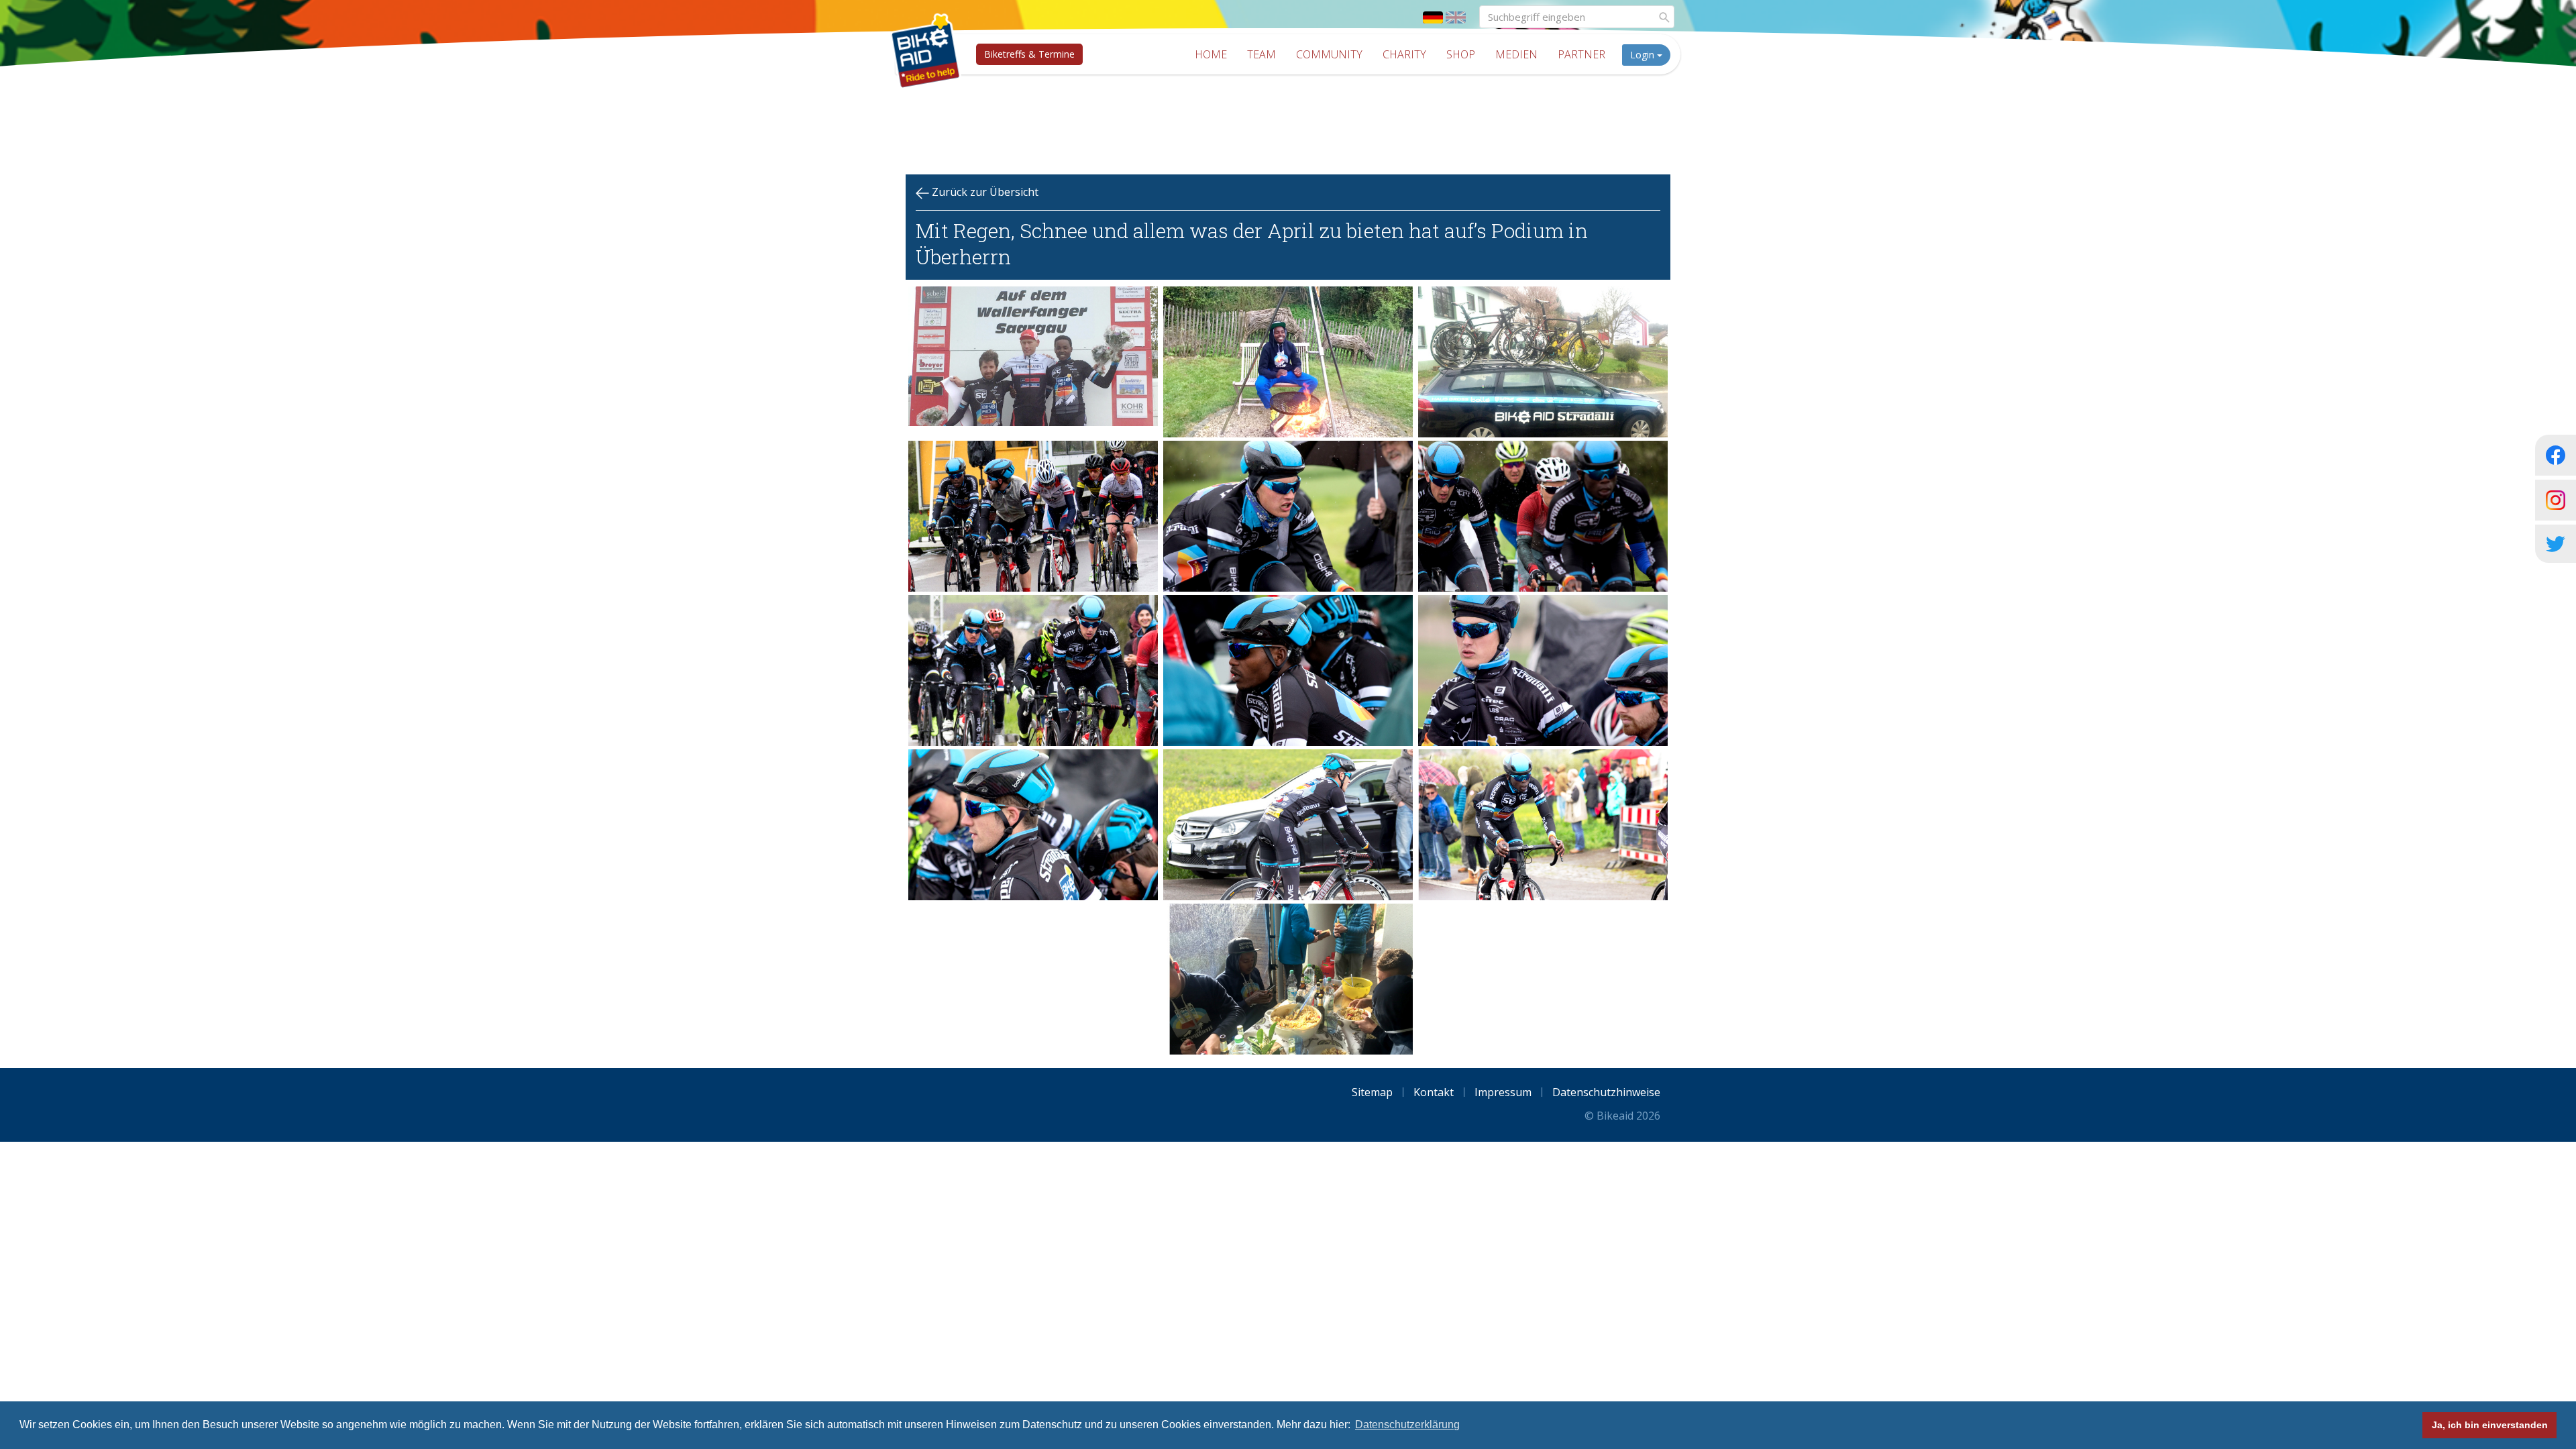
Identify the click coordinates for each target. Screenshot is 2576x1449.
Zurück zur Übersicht (984, 192)
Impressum (1503, 1092)
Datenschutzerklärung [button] (1407, 1425)
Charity (1404, 54)
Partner (1581, 54)
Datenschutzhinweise (1606, 1092)
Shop (1461, 54)
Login (1644, 55)
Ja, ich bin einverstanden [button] (2490, 1425)
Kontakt (1434, 1092)
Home (1211, 54)
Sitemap (1372, 1092)
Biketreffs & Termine (1029, 54)
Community (1329, 54)
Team (1262, 54)
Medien (1516, 54)
